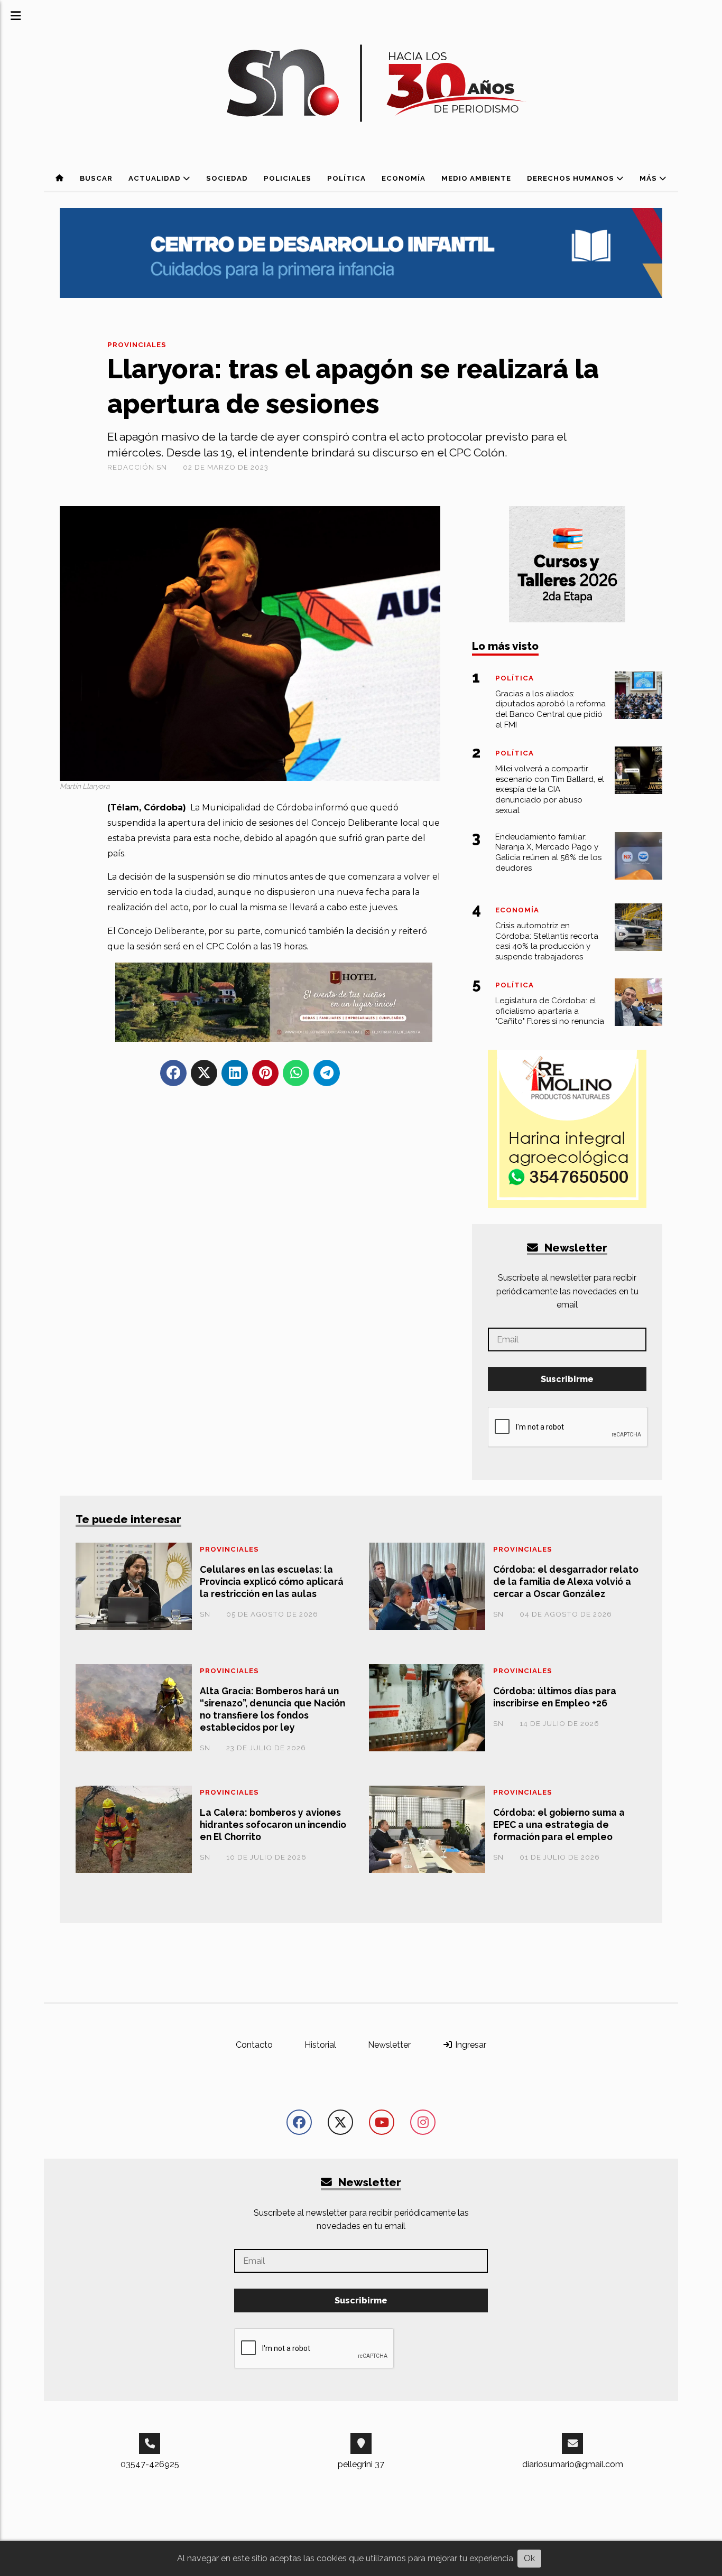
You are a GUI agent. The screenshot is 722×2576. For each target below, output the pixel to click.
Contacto (254, 2045)
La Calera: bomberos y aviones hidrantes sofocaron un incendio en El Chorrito (273, 1824)
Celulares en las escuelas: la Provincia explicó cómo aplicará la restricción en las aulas (272, 1581)
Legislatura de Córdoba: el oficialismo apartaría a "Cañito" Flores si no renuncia (550, 1011)
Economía (404, 178)
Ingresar (470, 2045)
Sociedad (227, 178)
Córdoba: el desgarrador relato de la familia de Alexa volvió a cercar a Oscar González (566, 1581)
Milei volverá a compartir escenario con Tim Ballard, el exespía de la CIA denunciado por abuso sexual (550, 790)
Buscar (96, 178)
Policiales (288, 178)
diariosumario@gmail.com (573, 2464)
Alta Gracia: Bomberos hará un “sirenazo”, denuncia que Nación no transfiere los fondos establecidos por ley (272, 1709)
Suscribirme (567, 1379)
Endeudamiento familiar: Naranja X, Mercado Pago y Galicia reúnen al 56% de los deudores (548, 852)
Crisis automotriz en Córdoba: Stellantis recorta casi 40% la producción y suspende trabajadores (547, 941)
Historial (320, 2045)
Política (346, 178)
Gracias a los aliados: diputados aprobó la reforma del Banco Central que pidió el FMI (550, 709)
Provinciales (137, 345)
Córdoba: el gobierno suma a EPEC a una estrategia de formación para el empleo (559, 1824)
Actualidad (156, 178)
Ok (529, 2558)
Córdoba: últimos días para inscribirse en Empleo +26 (555, 1697)
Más (649, 178)
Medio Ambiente (476, 178)
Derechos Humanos (572, 178)
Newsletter (575, 1248)
